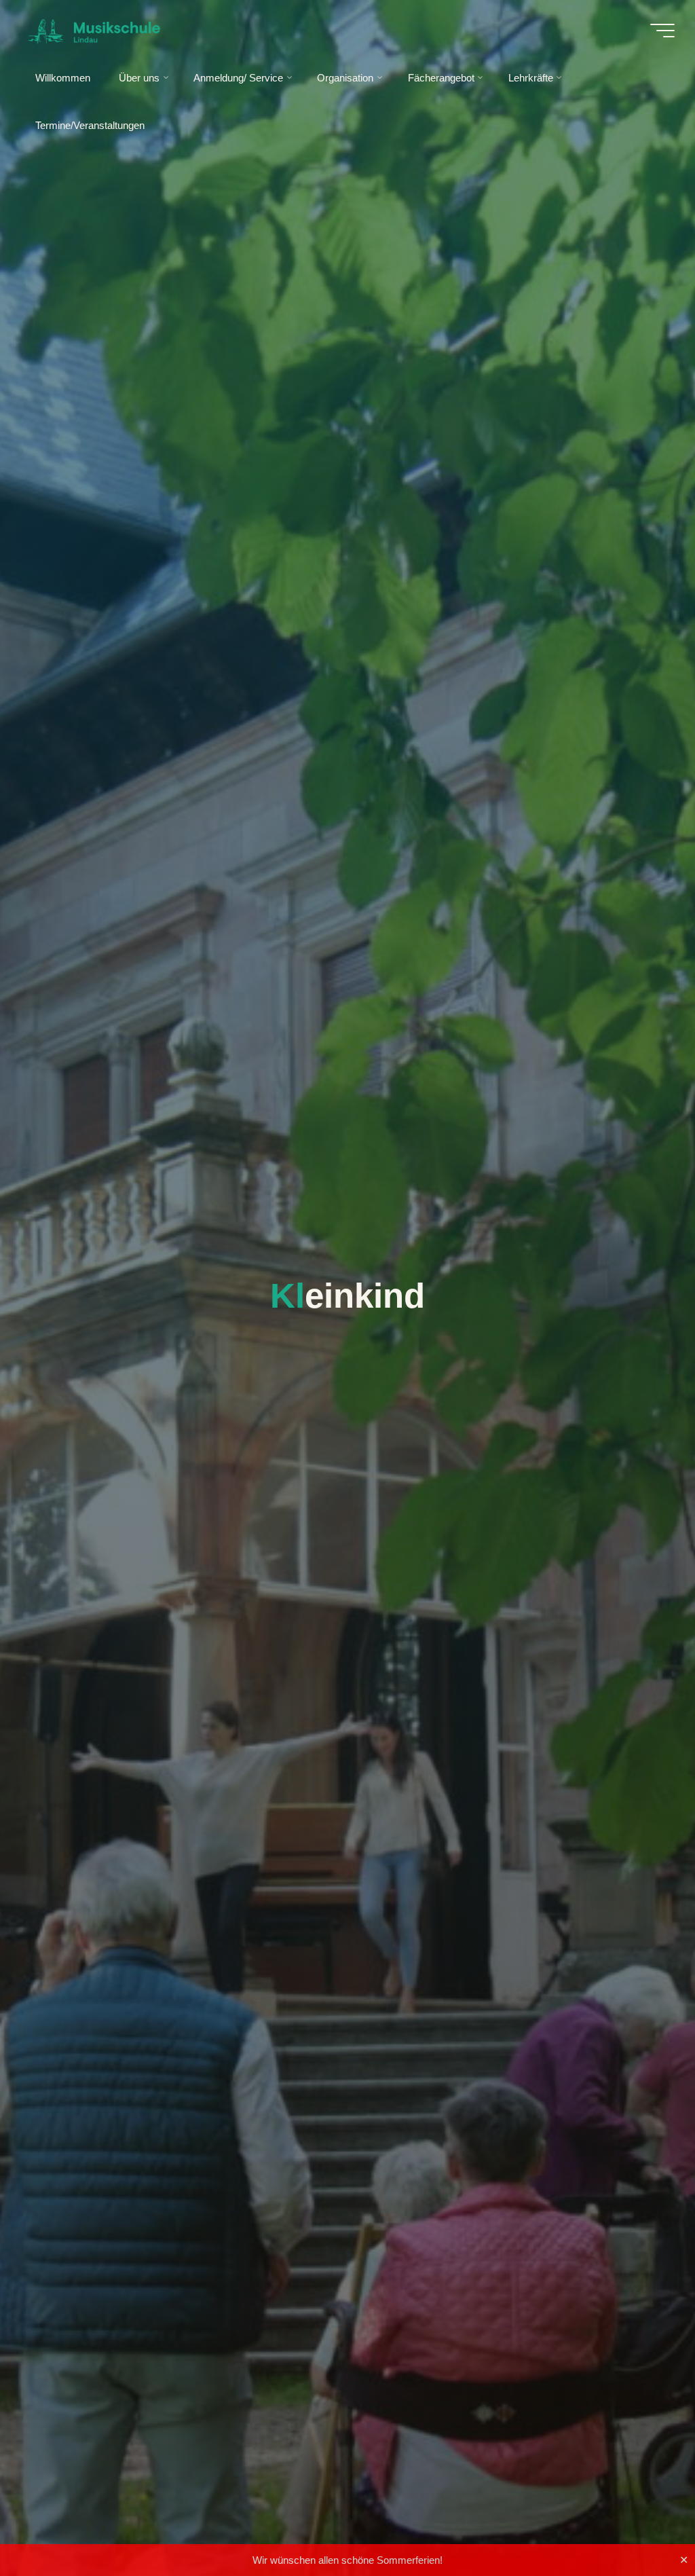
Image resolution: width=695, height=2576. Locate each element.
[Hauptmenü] (662, 31)
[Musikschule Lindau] (94, 30)
